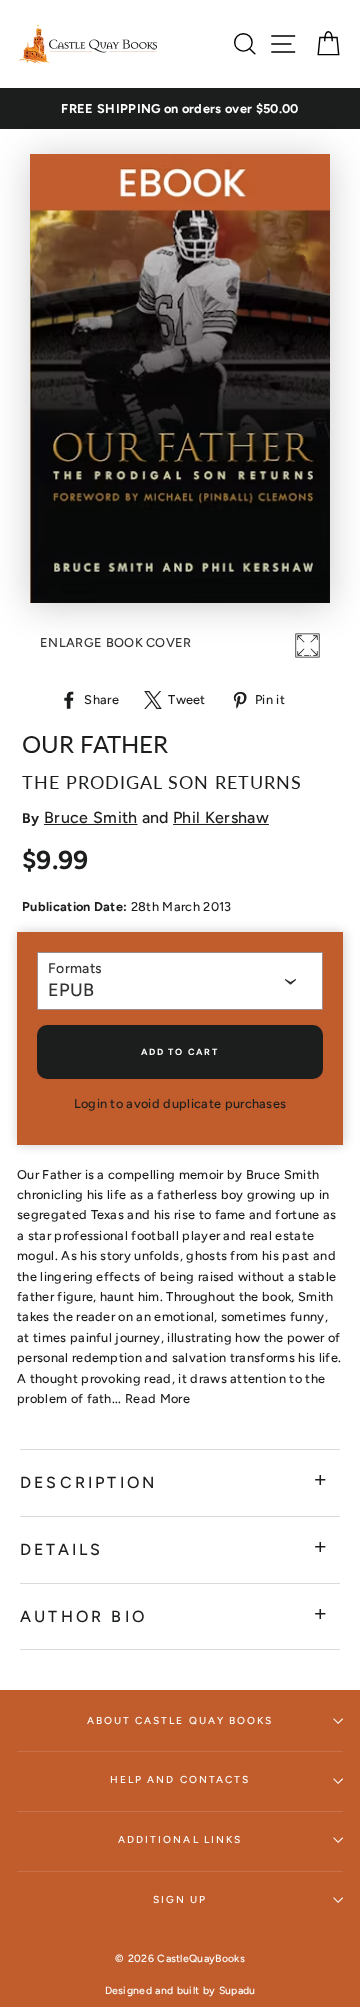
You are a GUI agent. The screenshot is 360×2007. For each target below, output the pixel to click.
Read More (157, 1398)
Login (91, 1103)
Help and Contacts (180, 1779)
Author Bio (83, 1616)
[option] (180, 109)
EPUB (71, 990)
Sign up (180, 1899)
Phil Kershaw (221, 817)
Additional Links (180, 1839)
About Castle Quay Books (180, 1720)
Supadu (237, 1990)
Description (88, 1482)
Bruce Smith (91, 817)
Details (61, 1549)
